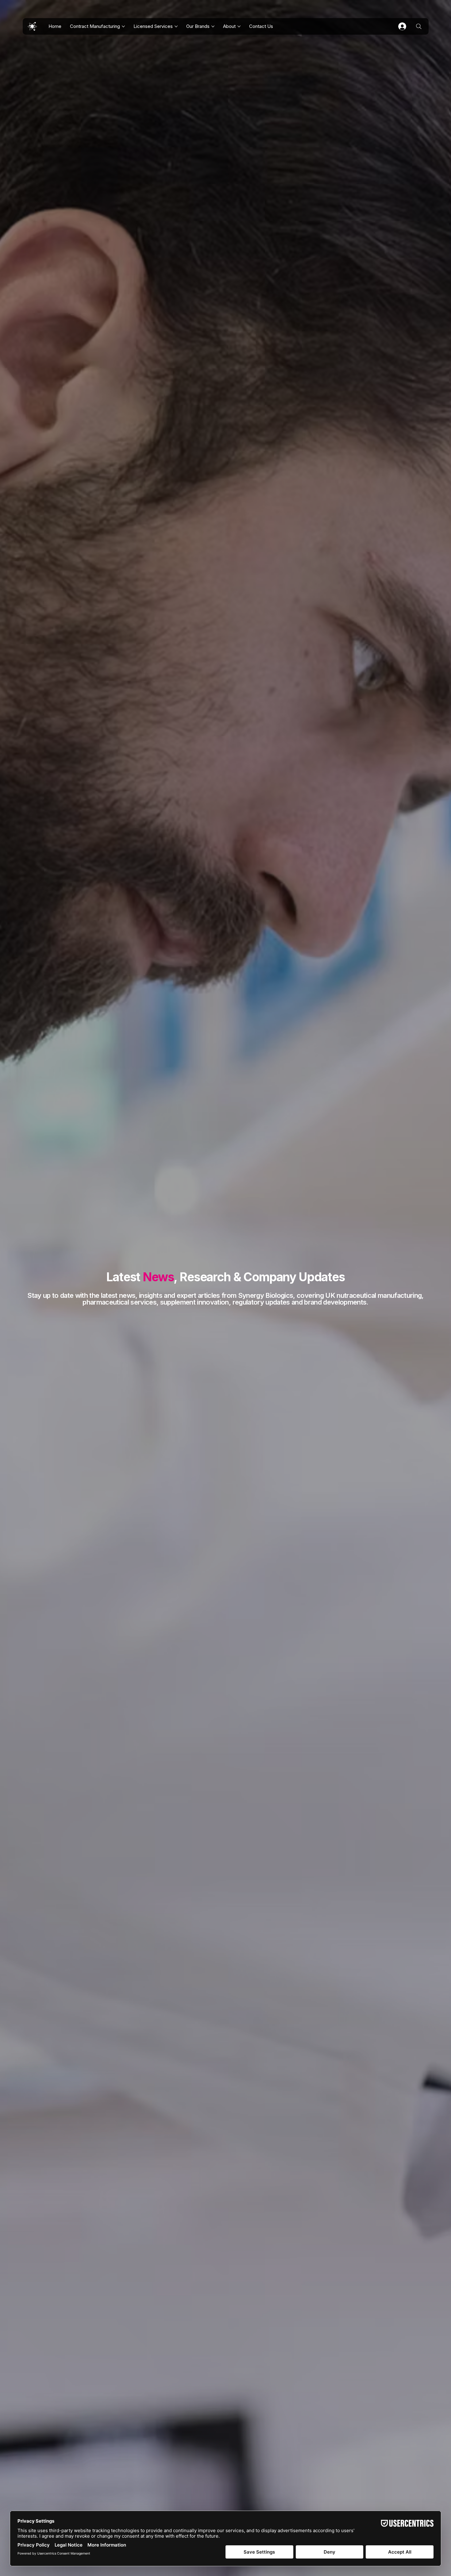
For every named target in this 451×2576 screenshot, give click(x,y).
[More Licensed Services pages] (176, 26)
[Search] (419, 26)
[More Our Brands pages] (213, 26)
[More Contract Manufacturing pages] (123, 26)
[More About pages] (239, 26)
